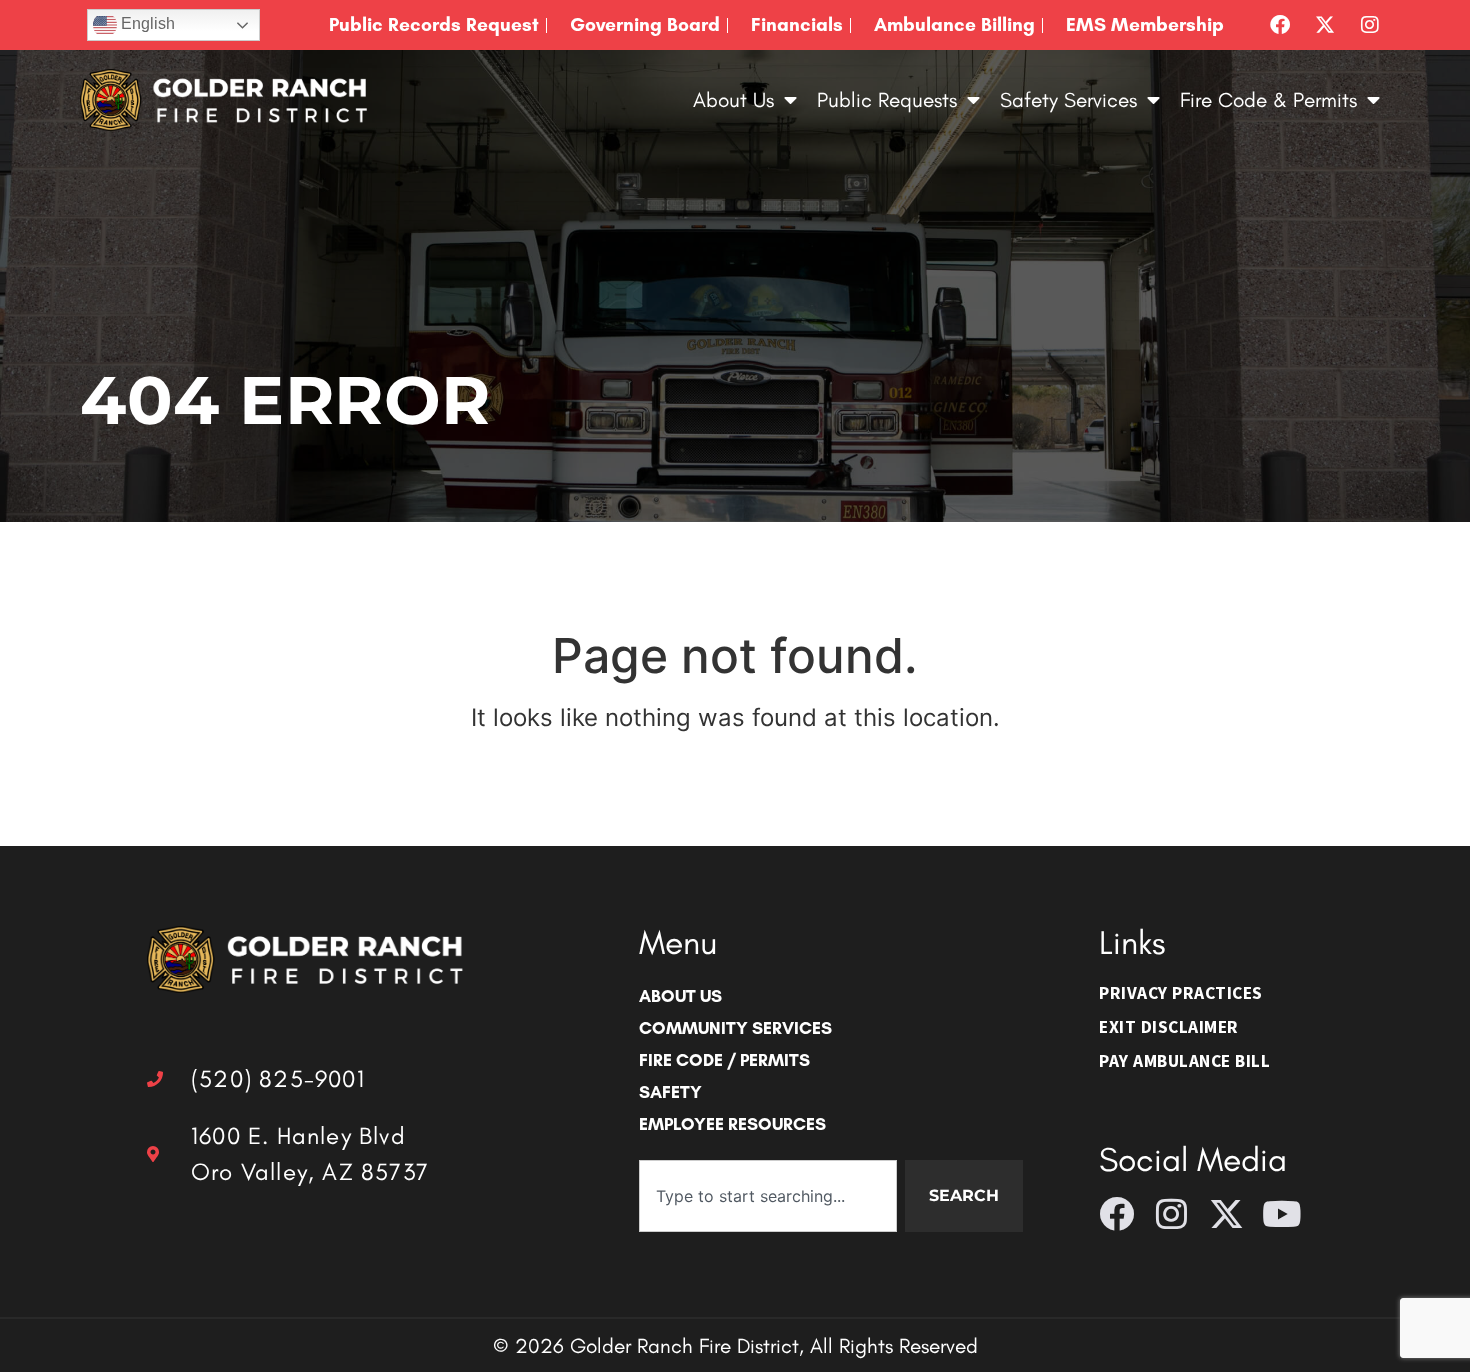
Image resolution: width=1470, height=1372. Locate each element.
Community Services (735, 1027)
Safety (670, 1091)
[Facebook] (1280, 25)
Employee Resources (732, 1123)
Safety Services (1068, 99)
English (146, 23)
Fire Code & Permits (1268, 99)
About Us (733, 99)
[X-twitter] (1325, 25)
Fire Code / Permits (724, 1059)
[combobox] (767, 1196)
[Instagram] (1370, 25)
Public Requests (887, 99)
